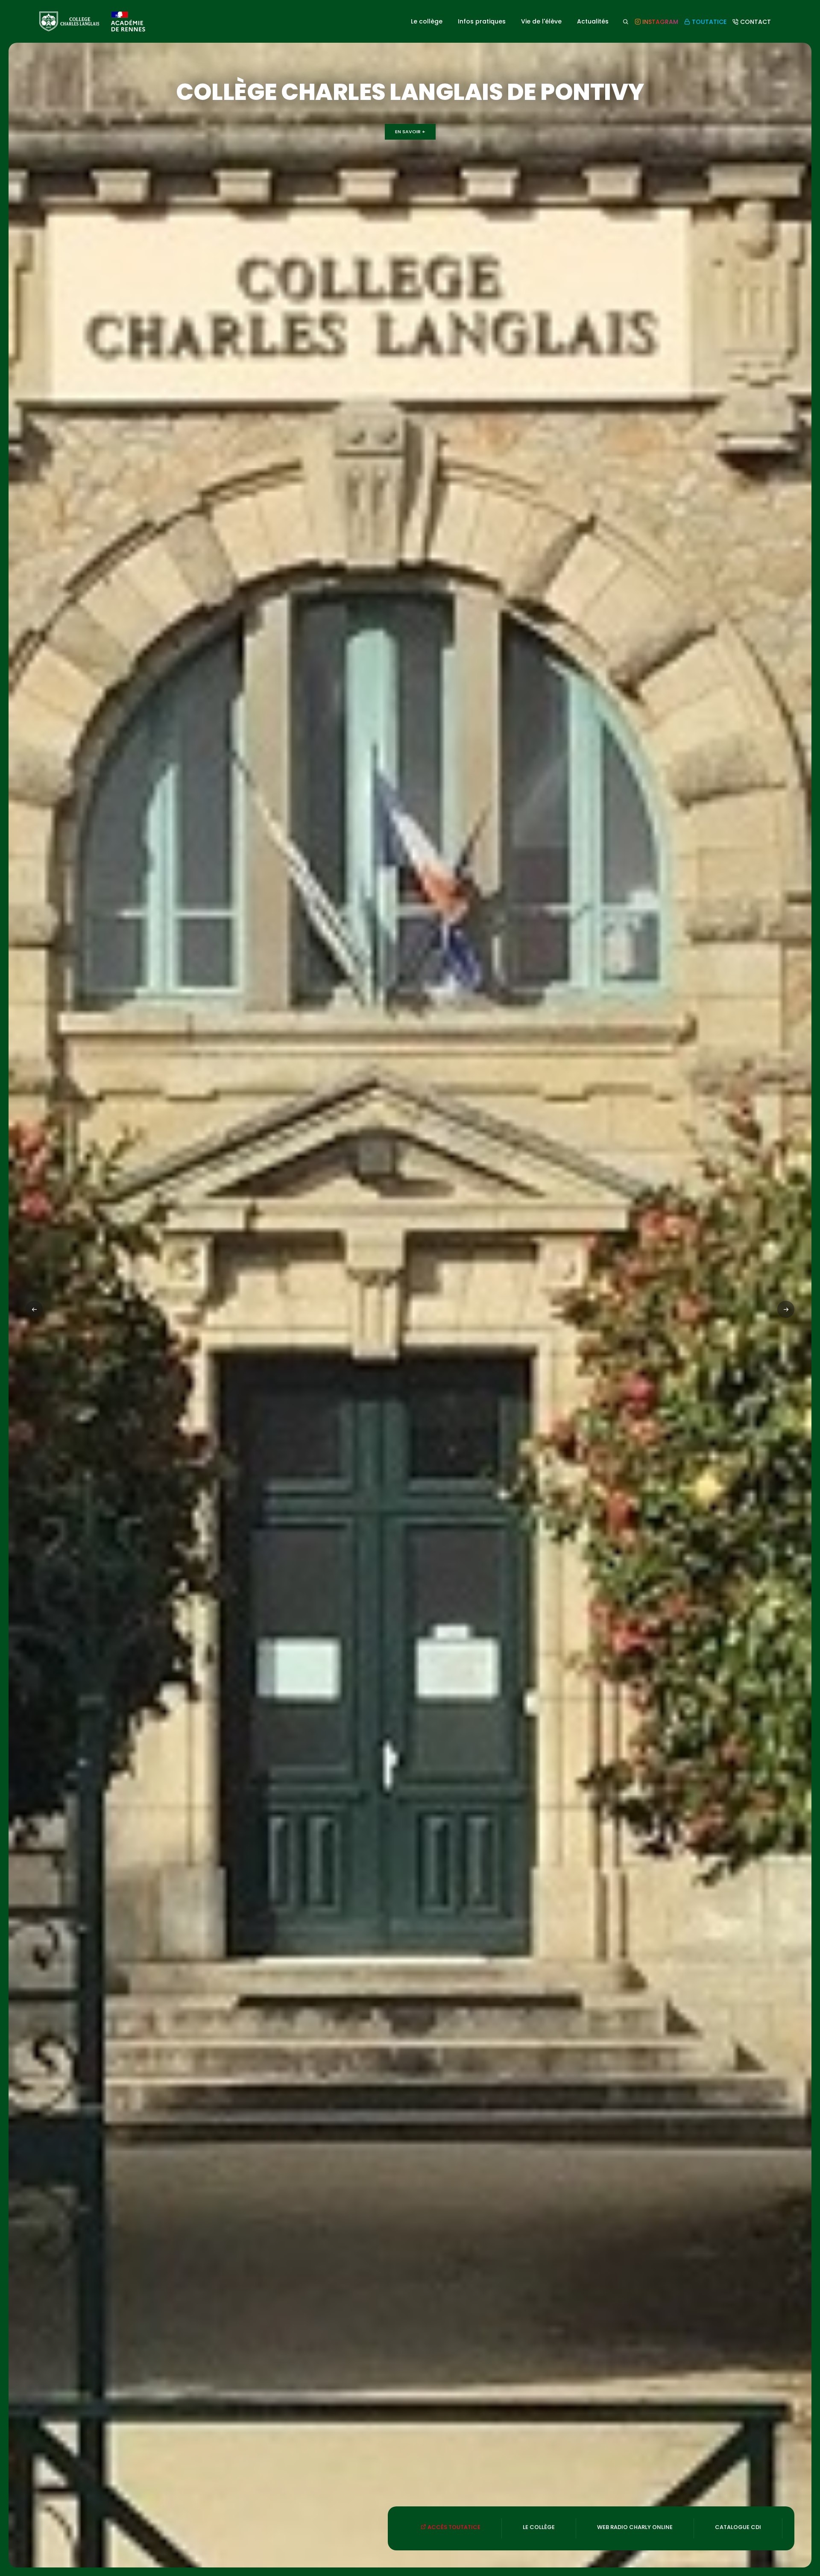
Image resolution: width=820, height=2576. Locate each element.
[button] (786, 1309)
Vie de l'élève (541, 21)
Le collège (427, 21)
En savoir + (410, 132)
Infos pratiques (482, 21)
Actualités (593, 21)
